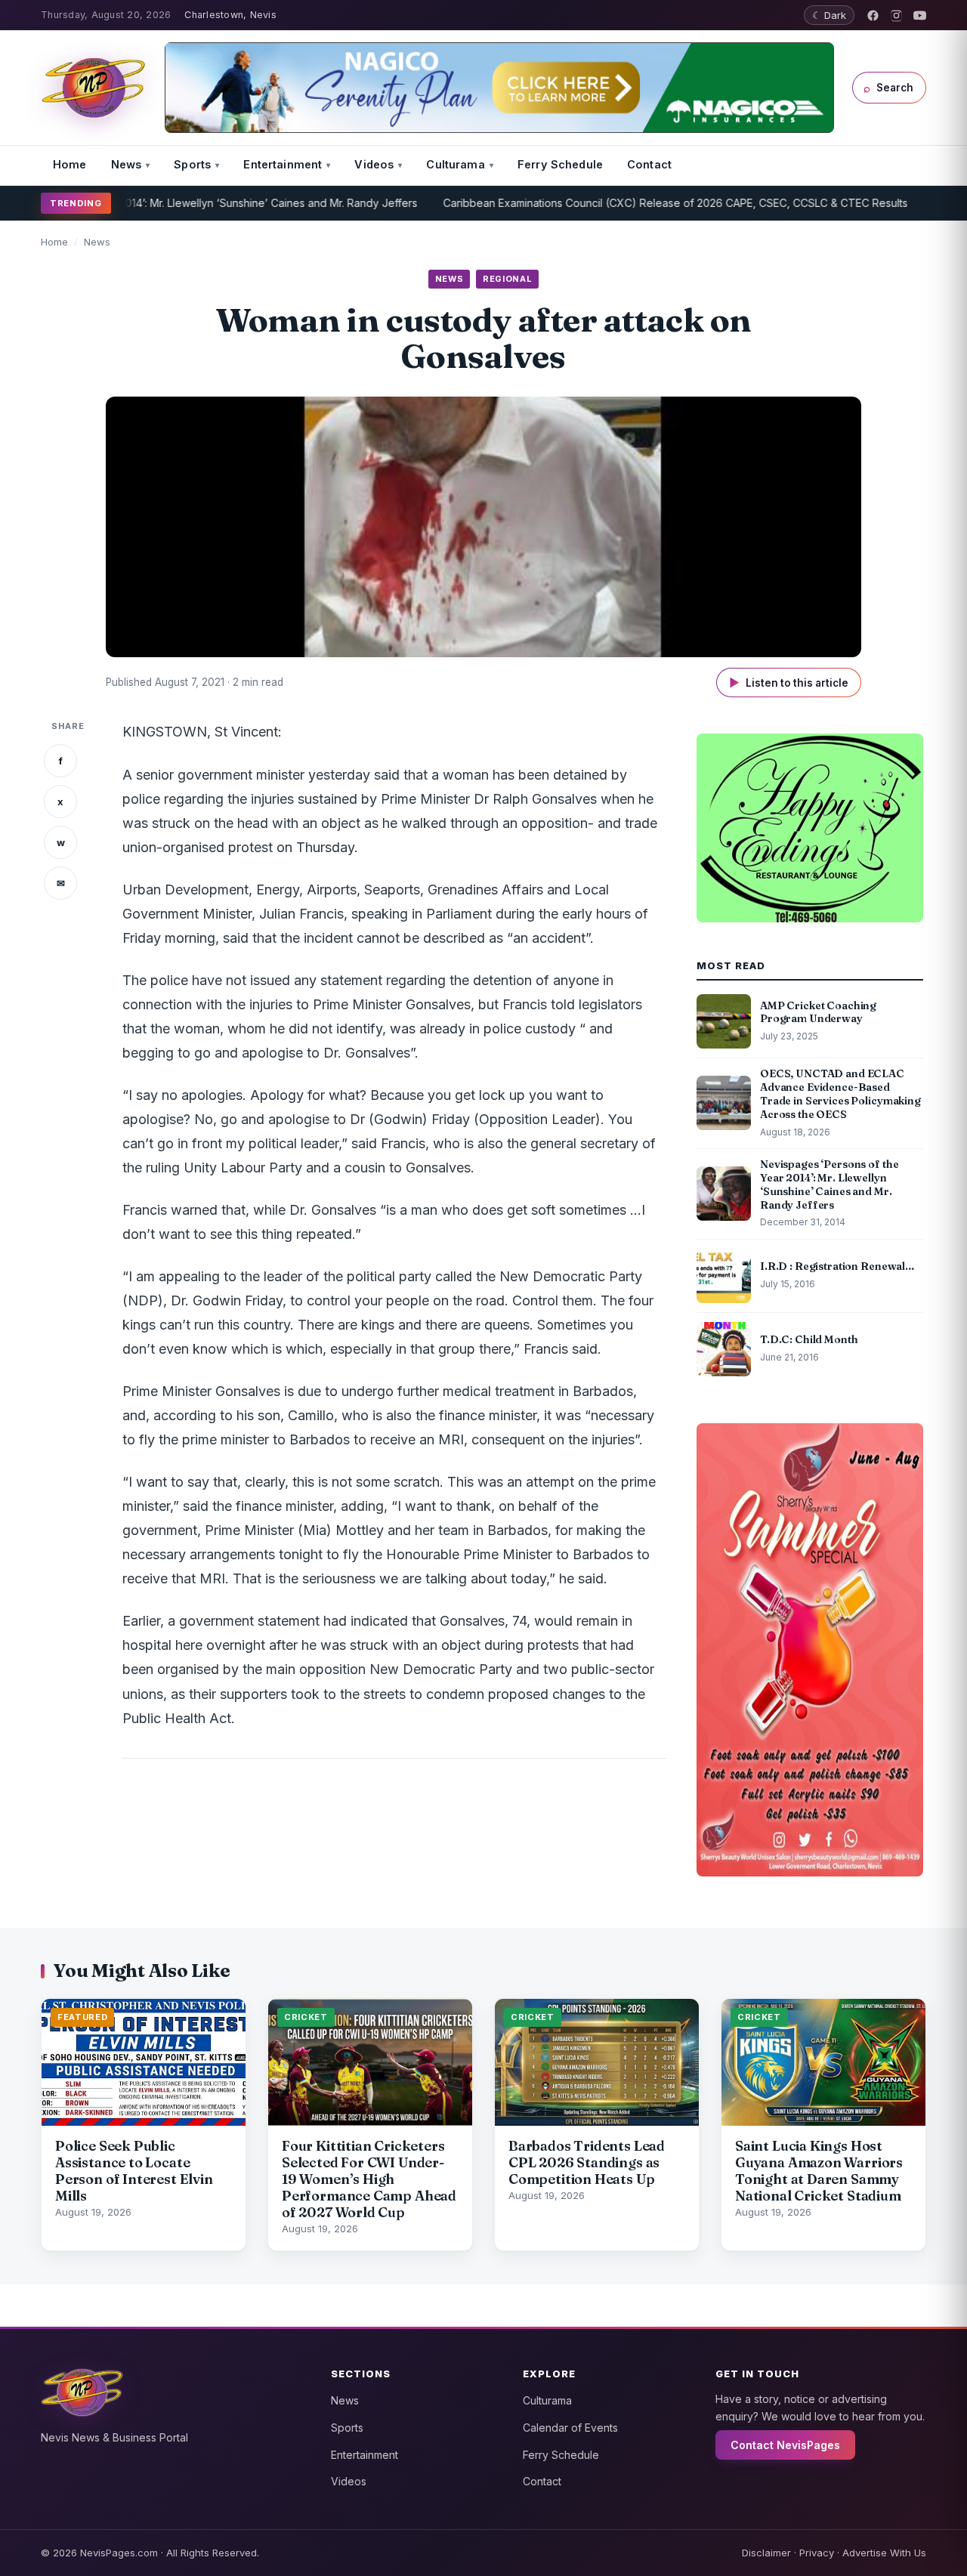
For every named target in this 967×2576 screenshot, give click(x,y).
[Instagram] (896, 15)
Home (70, 164)
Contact (649, 164)
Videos (374, 164)
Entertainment (283, 164)
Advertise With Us (884, 2553)
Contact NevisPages (785, 2445)
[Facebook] (873, 15)
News (127, 164)
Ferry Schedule (560, 164)
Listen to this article (789, 683)
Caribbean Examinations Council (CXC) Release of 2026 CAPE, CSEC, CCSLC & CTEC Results (608, 203)
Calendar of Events (570, 2428)
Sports (192, 164)
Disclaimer (766, 2553)
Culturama (455, 164)
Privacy (817, 2553)
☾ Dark (829, 15)
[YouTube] (920, 15)
